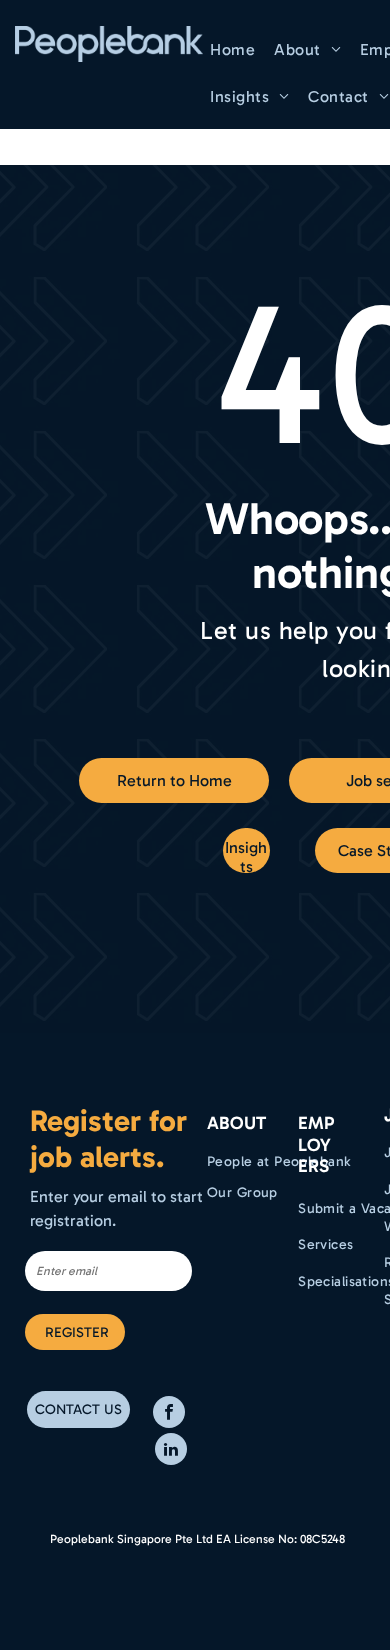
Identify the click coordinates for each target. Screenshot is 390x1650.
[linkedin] (171, 1451)
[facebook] (169, 1414)
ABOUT (236, 1123)
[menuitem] (235, 49)
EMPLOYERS (316, 1144)
